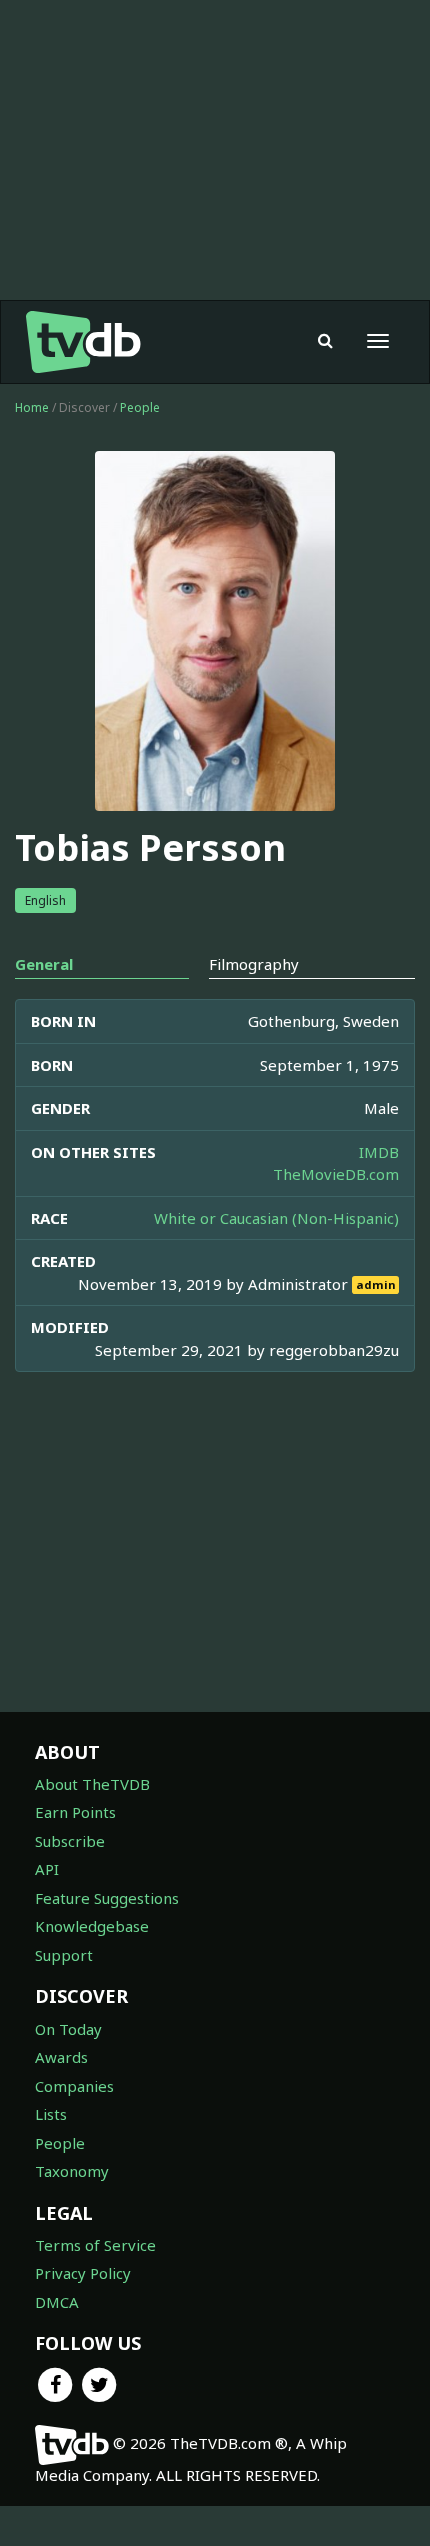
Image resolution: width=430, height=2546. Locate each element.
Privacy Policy (83, 2273)
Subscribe (70, 1841)
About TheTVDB (92, 1784)
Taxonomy (72, 2171)
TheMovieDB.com (336, 1174)
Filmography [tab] (254, 964)
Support (64, 1955)
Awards (61, 2057)
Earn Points (75, 1812)
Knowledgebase (92, 1926)
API (47, 1869)
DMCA (57, 2302)
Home (32, 407)
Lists (51, 2114)
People (140, 407)
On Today (68, 2029)
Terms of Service (95, 2245)
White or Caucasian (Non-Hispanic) (276, 1218)
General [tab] (44, 964)
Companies (74, 2086)
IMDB (379, 1152)
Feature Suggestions (107, 1898)
